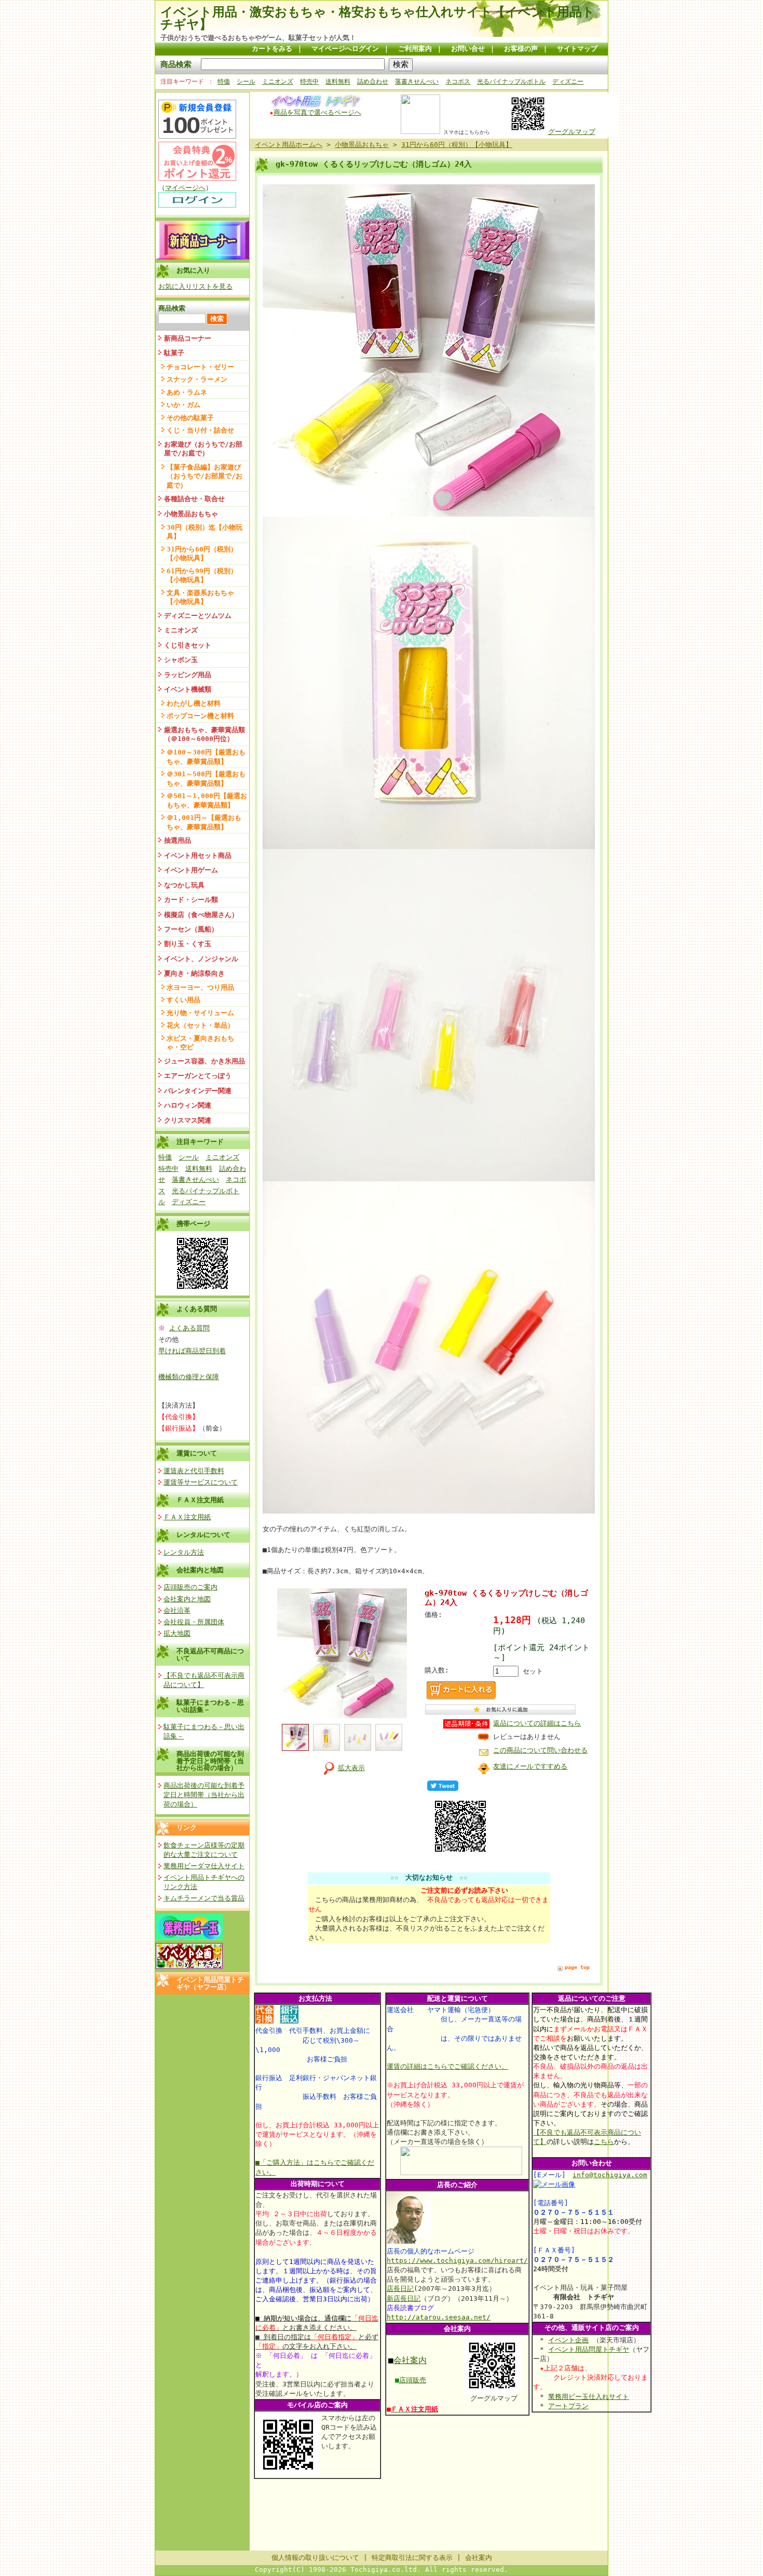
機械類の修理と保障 (189, 1377)
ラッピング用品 (188, 675)
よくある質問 (189, 1328)
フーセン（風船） (191, 929)
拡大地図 (177, 1633)
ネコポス (458, 82)
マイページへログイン (345, 49)
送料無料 (338, 82)
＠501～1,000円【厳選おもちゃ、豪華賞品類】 (207, 800)
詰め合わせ (373, 82)
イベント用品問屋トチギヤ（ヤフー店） (210, 1983)
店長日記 (400, 2289)
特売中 (309, 82)
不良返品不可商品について (210, 1654)
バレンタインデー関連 (198, 1091)
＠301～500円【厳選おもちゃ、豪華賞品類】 (206, 778)
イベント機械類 (188, 689)
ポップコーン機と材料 (200, 716)
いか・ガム (183, 405)
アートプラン (568, 2406)
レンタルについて (203, 1535)
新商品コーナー (188, 338)
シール (246, 82)
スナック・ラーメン (197, 379)
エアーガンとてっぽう (198, 1076)
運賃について (197, 1453)
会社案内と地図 (200, 1570)
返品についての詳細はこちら (537, 1723)
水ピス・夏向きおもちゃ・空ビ (200, 1043)
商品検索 (176, 64)
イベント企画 (568, 2340)
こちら (604, 2142)
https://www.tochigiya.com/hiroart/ (457, 2261)
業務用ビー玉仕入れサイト (589, 2397)
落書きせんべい (417, 82)
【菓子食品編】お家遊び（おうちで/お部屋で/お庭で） (205, 476)
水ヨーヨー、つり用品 (200, 987)
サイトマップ (577, 49)
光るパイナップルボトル (511, 82)
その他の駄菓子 (190, 418)
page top (577, 1967)
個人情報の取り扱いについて (315, 2558)
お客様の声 (521, 49)
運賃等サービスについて (201, 1482)
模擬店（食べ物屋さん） (201, 915)
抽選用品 (178, 840)
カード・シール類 (191, 900)
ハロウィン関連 (188, 1105)
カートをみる (272, 49)
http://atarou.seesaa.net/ (439, 2317)
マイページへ (185, 188)
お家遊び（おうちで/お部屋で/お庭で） (203, 449)
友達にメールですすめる (530, 1766)
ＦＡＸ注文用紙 (200, 1500)
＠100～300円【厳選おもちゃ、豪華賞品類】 (206, 757)
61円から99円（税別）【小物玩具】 (202, 575)
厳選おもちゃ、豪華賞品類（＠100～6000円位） (205, 734)
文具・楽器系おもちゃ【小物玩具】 (200, 597)
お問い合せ (468, 49)
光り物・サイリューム (200, 1013)
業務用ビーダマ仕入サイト (204, 1866)
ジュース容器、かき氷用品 (205, 1061)
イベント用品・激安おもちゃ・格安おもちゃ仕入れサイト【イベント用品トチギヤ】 (378, 18)
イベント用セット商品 (198, 855)
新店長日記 (404, 2298)
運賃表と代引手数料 (194, 1471)
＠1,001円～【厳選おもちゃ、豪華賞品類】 (204, 822)
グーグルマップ (572, 132)
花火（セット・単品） (200, 1025)
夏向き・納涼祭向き (194, 973)
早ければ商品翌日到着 (192, 1351)
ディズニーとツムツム (198, 616)
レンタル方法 (184, 1552)
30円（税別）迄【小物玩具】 (205, 532)
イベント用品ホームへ (289, 145)
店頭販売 (413, 2380)
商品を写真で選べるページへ (317, 112)
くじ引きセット (188, 645)
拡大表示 (351, 1768)
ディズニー (568, 82)
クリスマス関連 (188, 1120)
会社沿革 (177, 1610)
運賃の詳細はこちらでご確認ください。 (447, 2066)
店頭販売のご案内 (190, 1587)
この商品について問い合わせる (540, 1750)
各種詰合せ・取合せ (194, 499)
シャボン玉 (181, 660)
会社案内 (410, 2360)
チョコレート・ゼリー (200, 367)
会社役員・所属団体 (194, 1622)
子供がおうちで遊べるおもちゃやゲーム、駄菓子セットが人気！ (258, 38)
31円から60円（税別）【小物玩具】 (202, 554)
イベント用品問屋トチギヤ (589, 2349)
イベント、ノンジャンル (201, 959)
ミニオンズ (278, 82)
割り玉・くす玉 (188, 944)
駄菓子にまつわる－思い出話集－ (210, 1706)
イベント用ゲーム (191, 870)
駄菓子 (174, 353)
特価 (224, 82)
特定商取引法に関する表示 (412, 2558)
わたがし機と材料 (194, 703)
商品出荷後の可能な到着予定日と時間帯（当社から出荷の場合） (210, 1761)
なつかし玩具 (184, 885)
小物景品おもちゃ (191, 514)
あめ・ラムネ (187, 392)
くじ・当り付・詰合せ (200, 430)
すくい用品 (183, 1000)
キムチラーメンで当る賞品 (204, 1898)
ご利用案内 (415, 49)
